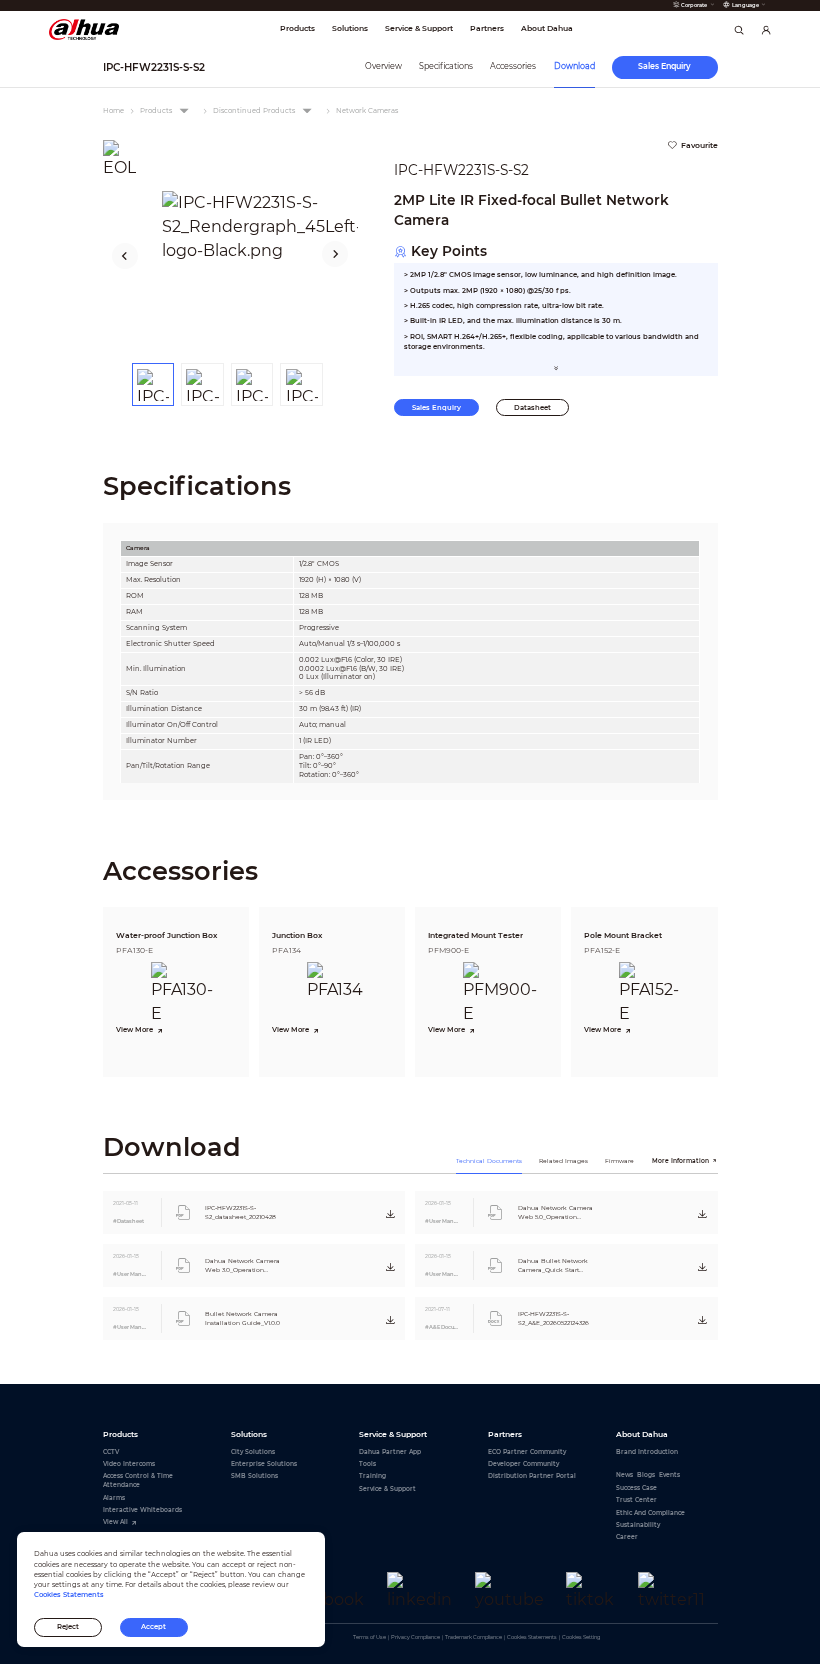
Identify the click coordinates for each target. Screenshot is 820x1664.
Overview (383, 66)
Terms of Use (369, 1637)
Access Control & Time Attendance (138, 1480)
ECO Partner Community (527, 1451)
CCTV (111, 1451)
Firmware (619, 1160)
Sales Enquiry (436, 407)
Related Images (563, 1160)
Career (627, 1536)
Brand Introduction (647, 1451)
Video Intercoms (129, 1463)
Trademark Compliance (473, 1637)
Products (156, 110)
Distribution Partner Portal (532, 1475)
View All (115, 1521)
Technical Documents (489, 1160)
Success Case (636, 1487)
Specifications (446, 66)
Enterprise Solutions (264, 1463)
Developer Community (523, 1463)
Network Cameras (367, 110)
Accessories (513, 66)
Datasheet (532, 407)
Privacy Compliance (415, 1637)
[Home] (84, 29)
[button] (124, 255)
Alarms (114, 1497)
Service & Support (387, 1488)
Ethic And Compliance (650, 1512)
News (624, 1474)
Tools (367, 1463)
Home (113, 110)
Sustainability (638, 1524)
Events (669, 1474)
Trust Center (636, 1499)
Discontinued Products (254, 110)
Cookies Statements (532, 1637)
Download (574, 66)
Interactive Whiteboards (142, 1509)
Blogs (646, 1474)
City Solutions (253, 1451)
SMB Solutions (254, 1475)
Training (372, 1475)
